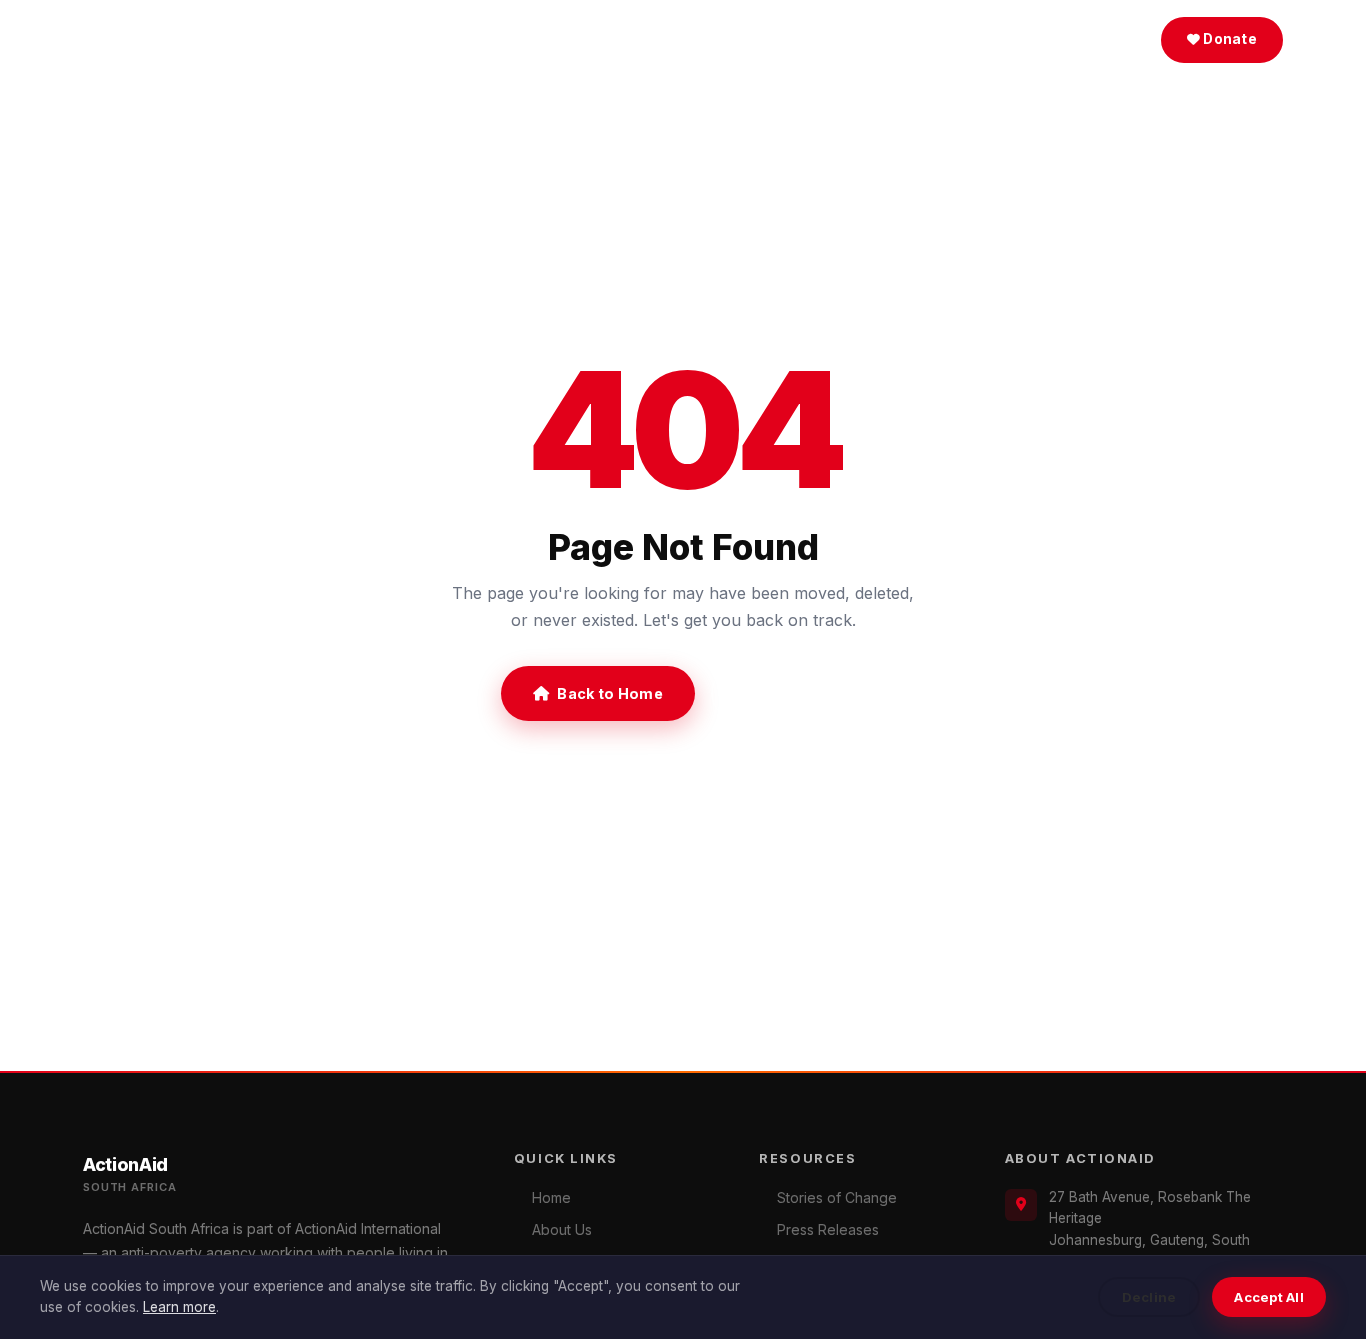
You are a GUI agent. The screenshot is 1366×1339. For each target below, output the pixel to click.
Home (470, 39)
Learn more (179, 1307)
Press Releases (828, 1229)
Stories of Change (837, 1197)
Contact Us (788, 693)
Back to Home (609, 693)
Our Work (765, 39)
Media (659, 39)
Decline (1149, 1297)
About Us (554, 39)
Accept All (1269, 1297)
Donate (1228, 39)
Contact (858, 39)
